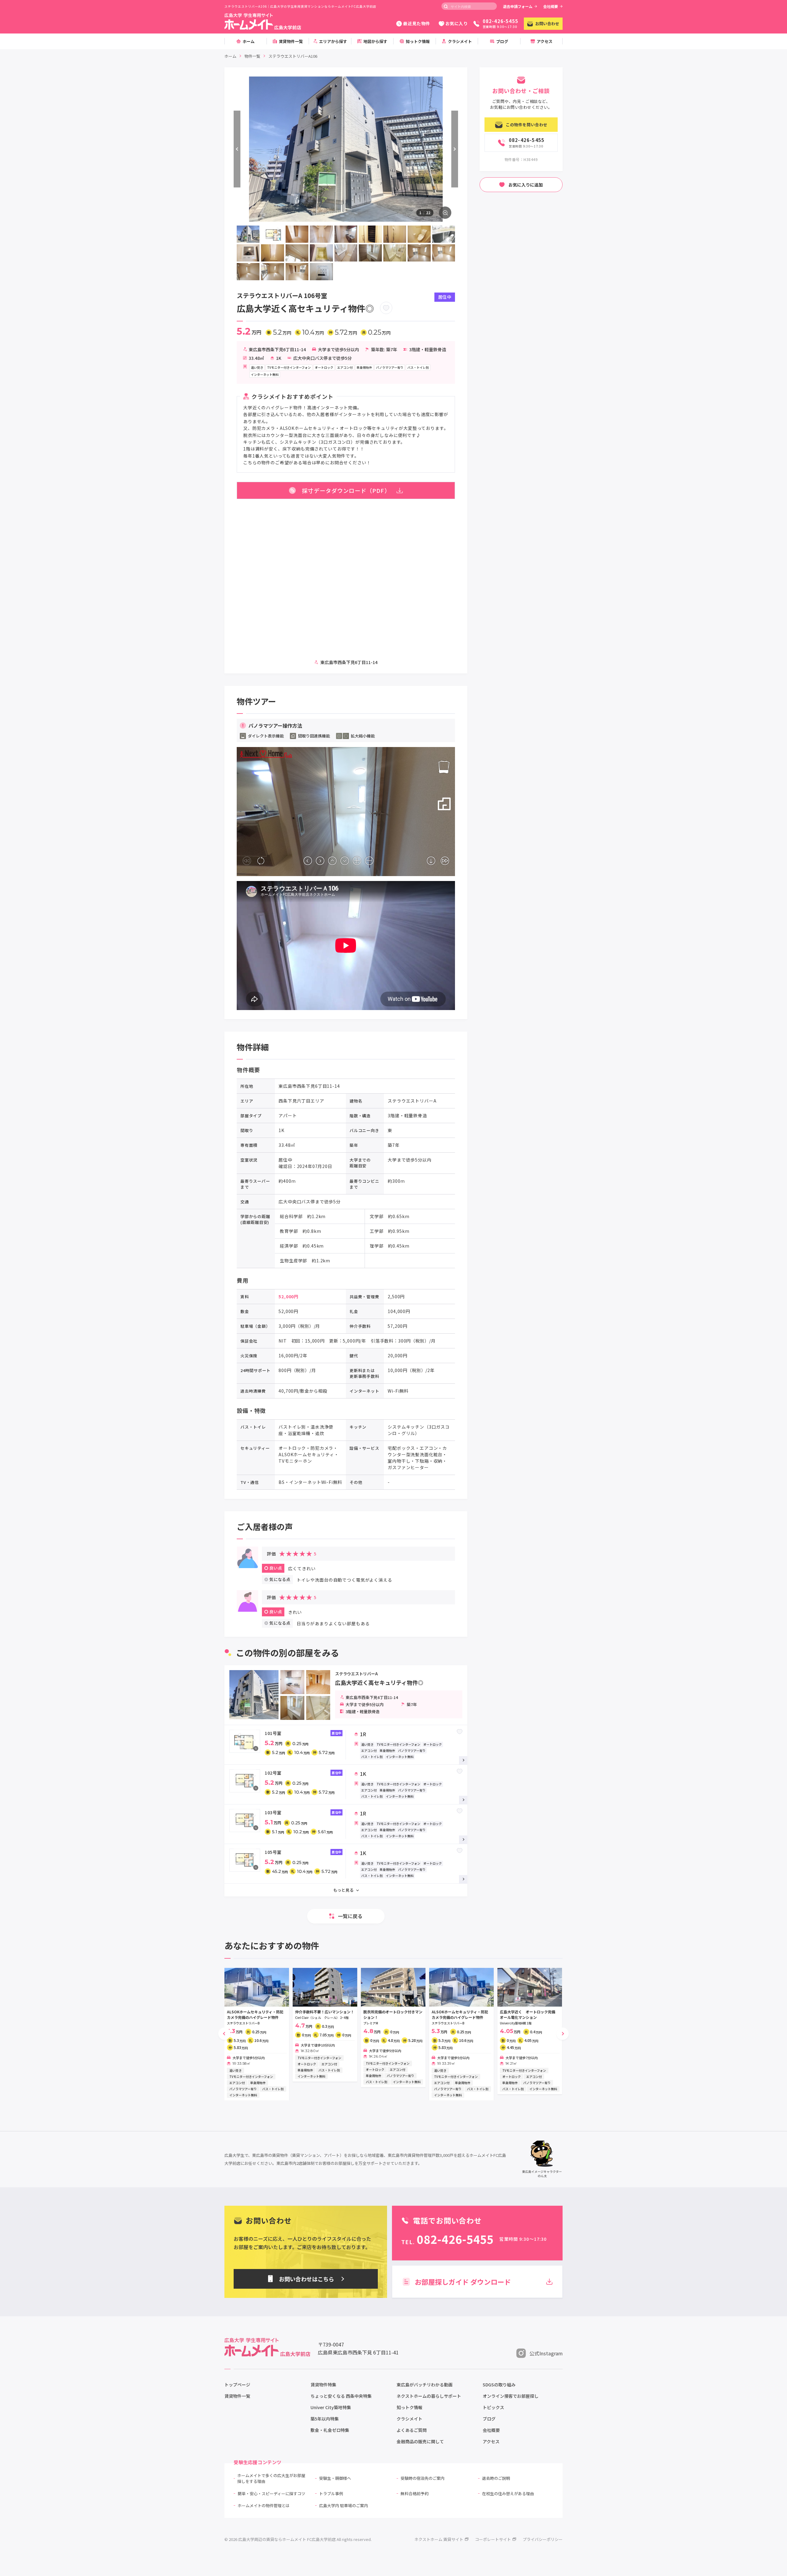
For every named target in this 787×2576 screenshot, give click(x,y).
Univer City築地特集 (331, 2407)
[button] (224, 2034)
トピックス (493, 2407)
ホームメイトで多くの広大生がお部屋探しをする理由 (271, 2478)
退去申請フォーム (518, 6)
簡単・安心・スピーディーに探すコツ (271, 2493)
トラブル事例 (331, 2493)
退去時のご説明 (496, 2478)
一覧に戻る (350, 1916)
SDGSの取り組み (499, 2385)
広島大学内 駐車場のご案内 (344, 2505)
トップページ (237, 2385)
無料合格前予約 (415, 2493)
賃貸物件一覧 (237, 2396)
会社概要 (551, 6)
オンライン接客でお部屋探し (511, 2396)
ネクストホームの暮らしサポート (429, 2396)
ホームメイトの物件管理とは (264, 2505)
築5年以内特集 (325, 2419)
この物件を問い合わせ (526, 125)
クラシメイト (409, 2419)
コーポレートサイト (493, 2539)
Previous (237, 149)
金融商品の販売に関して (420, 2441)
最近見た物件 (416, 23)
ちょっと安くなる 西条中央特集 (341, 2396)
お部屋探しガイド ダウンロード (463, 2282)
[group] (257, 2034)
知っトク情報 (409, 2407)
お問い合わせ (547, 24)
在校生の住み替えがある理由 (508, 2493)
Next (455, 149)
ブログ (489, 2419)
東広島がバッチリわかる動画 (425, 2385)
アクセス (491, 2441)
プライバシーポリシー (543, 2539)
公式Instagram (546, 2353)
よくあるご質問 (412, 2430)
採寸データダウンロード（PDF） (346, 490)
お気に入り (457, 23)
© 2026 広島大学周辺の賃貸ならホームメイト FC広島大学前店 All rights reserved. (298, 2539)
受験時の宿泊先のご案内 (423, 2478)
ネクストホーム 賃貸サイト (439, 2539)
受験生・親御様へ (335, 2478)
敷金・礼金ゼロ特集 (330, 2430)
